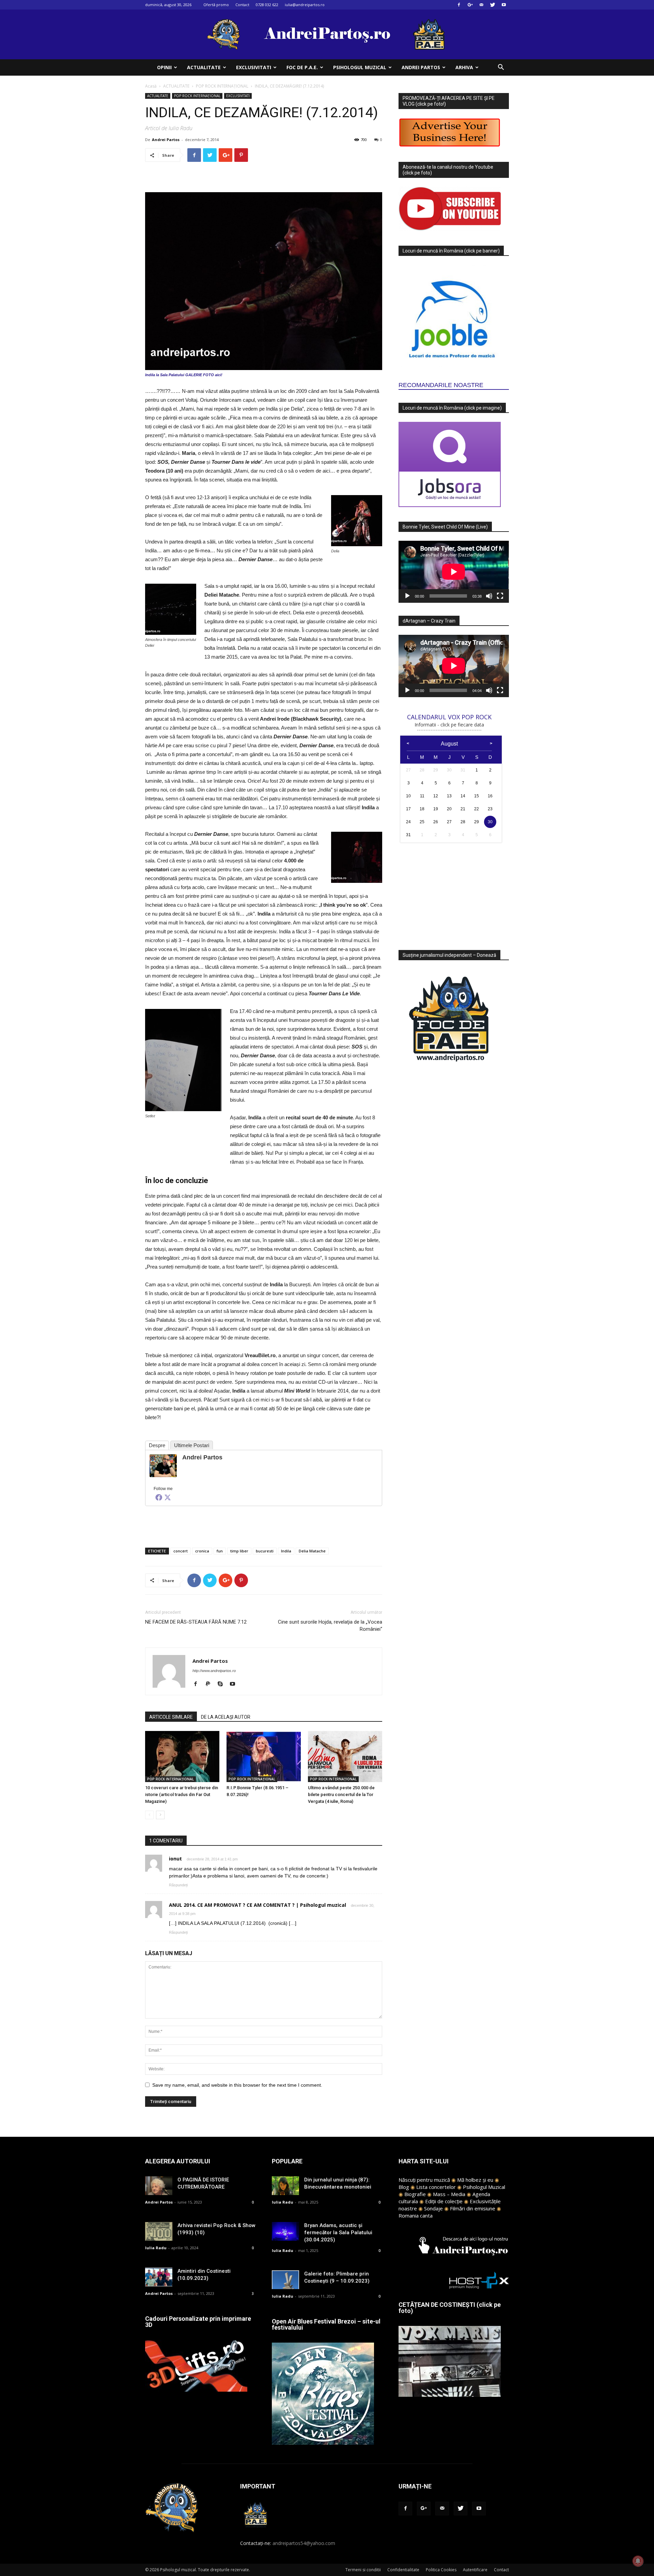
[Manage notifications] (638, 2561)
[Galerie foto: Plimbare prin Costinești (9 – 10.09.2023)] (285, 2280)
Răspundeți (178, 1885)
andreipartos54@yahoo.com (304, 2543)
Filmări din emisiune (473, 2208)
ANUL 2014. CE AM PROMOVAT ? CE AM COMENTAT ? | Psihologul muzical (258, 1905)
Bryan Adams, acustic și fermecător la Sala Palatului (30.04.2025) (338, 2233)
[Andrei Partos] (163, 1466)
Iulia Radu (156, 2248)
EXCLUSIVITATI (254, 67)
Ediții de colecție (444, 2201)
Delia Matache (312, 1551)
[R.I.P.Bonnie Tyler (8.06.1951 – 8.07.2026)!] (264, 1757)
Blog (404, 2187)
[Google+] (470, 5)
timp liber (239, 1551)
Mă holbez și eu (475, 2180)
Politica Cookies (441, 2570)
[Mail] (481, 5)
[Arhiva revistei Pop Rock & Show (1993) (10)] (159, 2231)
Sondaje (433, 2208)
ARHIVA (464, 67)
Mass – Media (449, 2194)
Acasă (151, 86)
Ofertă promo (216, 5)
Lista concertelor (436, 2187)
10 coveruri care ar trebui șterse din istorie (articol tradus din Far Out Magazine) (182, 1795)
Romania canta (416, 2215)
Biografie (415, 2194)
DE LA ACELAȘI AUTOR (226, 1717)
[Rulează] (407, 596)
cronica (202, 1551)
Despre (157, 1445)
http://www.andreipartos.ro (214, 1671)
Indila (286, 1551)
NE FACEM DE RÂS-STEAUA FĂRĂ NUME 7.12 (196, 1622)
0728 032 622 (267, 5)
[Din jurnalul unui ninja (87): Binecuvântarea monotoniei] (285, 2186)
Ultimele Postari (192, 1445)
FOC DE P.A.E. (302, 67)
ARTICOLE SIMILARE (171, 1717)
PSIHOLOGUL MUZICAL (360, 67)
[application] (454, 572)
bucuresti (265, 1551)
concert (181, 1551)
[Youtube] (504, 5)
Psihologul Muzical (484, 2187)
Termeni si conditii (363, 2570)
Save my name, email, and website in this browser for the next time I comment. (237, 2085)
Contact (242, 5)
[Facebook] (459, 5)
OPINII (164, 67)
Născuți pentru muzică (424, 2180)
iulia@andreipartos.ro (305, 5)
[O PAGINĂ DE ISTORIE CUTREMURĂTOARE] (159, 2186)
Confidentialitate (403, 2570)
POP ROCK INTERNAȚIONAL (222, 86)
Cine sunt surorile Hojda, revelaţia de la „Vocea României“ (330, 1626)
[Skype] (223, 1684)
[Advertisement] (264, 1525)
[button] (501, 68)
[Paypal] (210, 1684)
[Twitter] (493, 5)
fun (220, 1551)
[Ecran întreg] (500, 596)
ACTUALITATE (204, 67)
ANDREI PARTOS (421, 67)
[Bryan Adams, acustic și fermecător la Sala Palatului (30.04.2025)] (285, 2231)
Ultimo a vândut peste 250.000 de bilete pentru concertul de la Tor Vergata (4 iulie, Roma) (341, 1795)
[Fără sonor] (489, 596)
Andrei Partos (166, 140)
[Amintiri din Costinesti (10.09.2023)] (159, 2277)
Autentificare (475, 2570)
